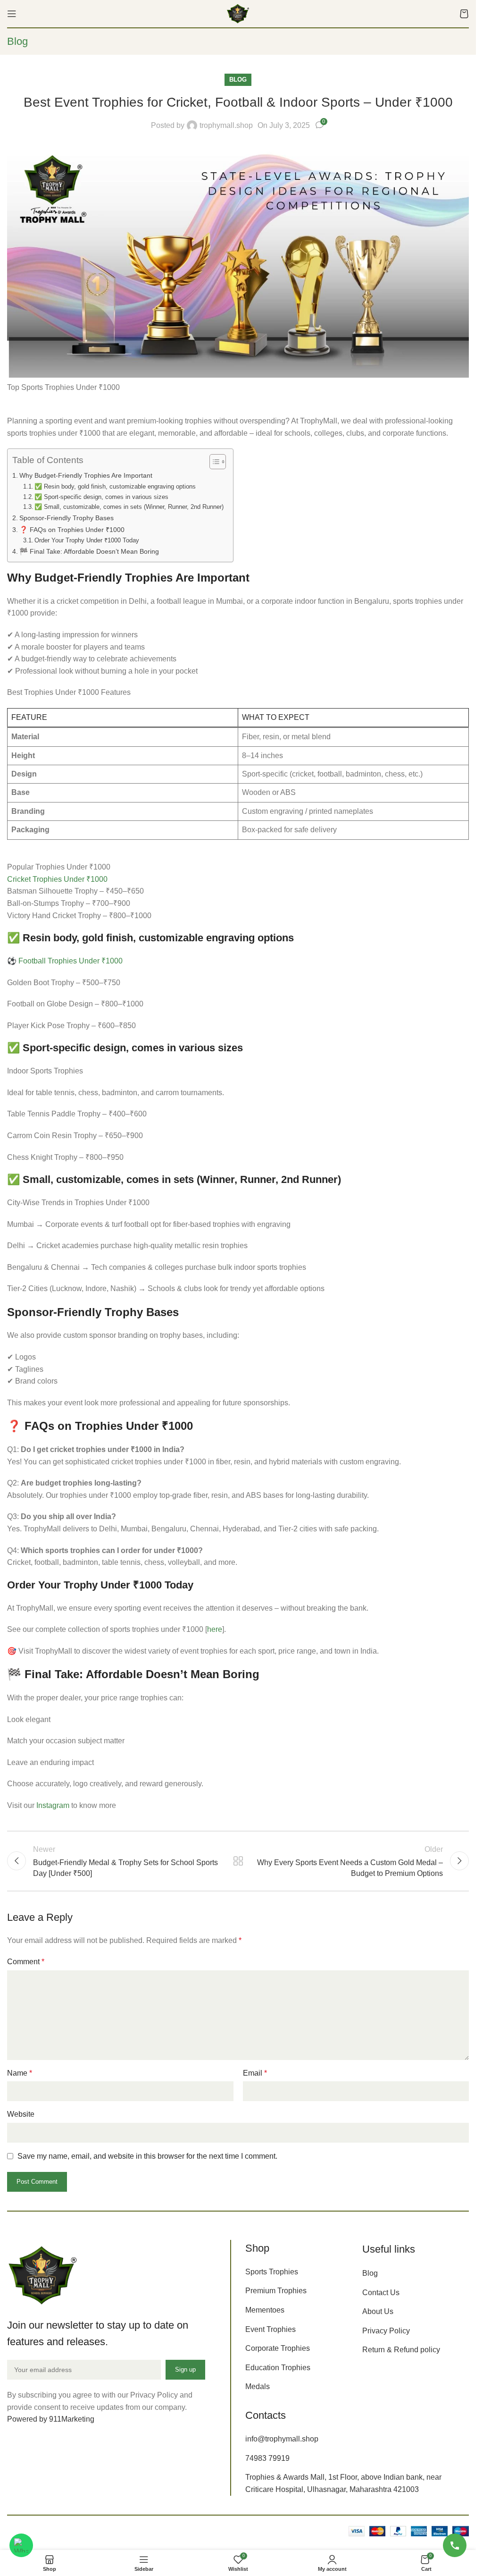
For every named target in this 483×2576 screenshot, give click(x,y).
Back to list (238, 1861)
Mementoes (265, 2310)
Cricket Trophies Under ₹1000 (57, 879)
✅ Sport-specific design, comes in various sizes (101, 497)
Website (21, 2114)
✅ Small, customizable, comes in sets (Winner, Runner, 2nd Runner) (129, 507)
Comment (26, 1962)
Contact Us (381, 2293)
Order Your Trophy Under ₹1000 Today (87, 540)
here (215, 1629)
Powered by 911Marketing (51, 2419)
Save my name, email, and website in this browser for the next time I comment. (147, 2156)
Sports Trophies (272, 2272)
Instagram (53, 1805)
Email (255, 2073)
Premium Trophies (276, 2291)
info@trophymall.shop (282, 2439)
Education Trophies (278, 2368)
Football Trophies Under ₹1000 (71, 961)
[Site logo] (238, 13)
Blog (238, 80)
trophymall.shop (226, 125)
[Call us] (455, 2545)
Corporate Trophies (278, 2348)
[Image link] (42, 2275)
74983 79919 (267, 2458)
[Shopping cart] (464, 14)
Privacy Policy (386, 2331)
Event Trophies (271, 2329)
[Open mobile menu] (12, 14)
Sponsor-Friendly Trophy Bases (67, 518)
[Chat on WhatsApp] (21, 2545)
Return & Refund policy (401, 2350)
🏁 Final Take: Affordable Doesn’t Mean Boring (89, 551)
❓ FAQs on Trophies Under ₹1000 (72, 530)
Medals (258, 2386)
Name (20, 2073)
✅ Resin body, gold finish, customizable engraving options (115, 486)
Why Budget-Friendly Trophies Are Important (86, 475)
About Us (378, 2311)
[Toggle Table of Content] (213, 462)
